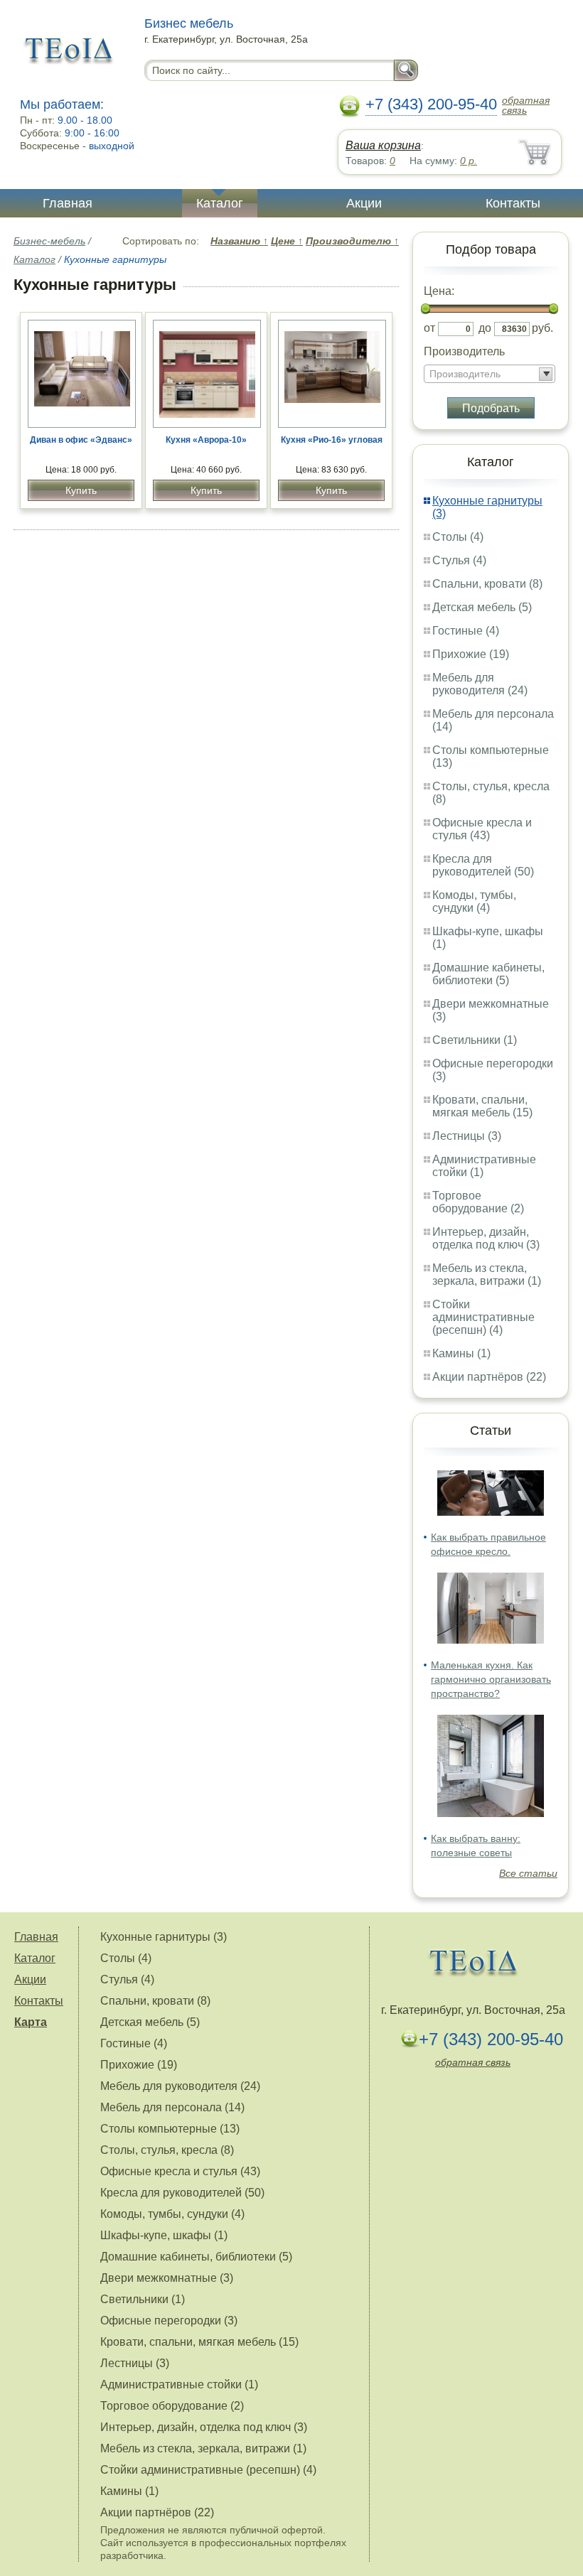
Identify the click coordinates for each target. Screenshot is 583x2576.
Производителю (352, 241)
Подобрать (491, 408)
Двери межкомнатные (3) (167, 2278)
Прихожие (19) (471, 654)
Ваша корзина (383, 145)
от (429, 328)
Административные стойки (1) (179, 2384)
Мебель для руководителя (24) (480, 684)
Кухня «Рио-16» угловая (332, 440)
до (485, 328)
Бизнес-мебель (49, 241)
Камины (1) (461, 1353)
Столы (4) (458, 537)
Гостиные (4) (466, 631)
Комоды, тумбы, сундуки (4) (474, 901)
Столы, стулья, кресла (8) (167, 2150)
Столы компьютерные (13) (170, 2129)
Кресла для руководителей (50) (483, 865)
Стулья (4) (459, 560)
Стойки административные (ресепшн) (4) (483, 1317)
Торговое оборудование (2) (478, 1202)
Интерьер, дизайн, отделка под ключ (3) (486, 1238)
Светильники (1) (475, 1040)
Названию (239, 241)
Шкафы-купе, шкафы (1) (164, 2235)
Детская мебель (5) (482, 607)
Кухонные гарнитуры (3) (164, 1937)
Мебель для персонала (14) (172, 2107)
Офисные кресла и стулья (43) (482, 829)
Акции (364, 203)
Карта (31, 2022)
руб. (542, 328)
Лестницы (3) (467, 1136)
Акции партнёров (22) (489, 1377)
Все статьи (528, 1873)
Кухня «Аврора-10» (206, 440)
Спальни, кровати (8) (487, 584)
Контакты (513, 203)
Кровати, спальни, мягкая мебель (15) (482, 1106)
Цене (287, 241)
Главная (68, 203)
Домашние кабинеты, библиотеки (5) (488, 974)
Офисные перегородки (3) (169, 2321)
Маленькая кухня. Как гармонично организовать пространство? (491, 1679)
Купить (81, 490)
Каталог (220, 203)
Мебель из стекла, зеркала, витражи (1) (487, 1274)
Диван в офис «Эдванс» (81, 440)
